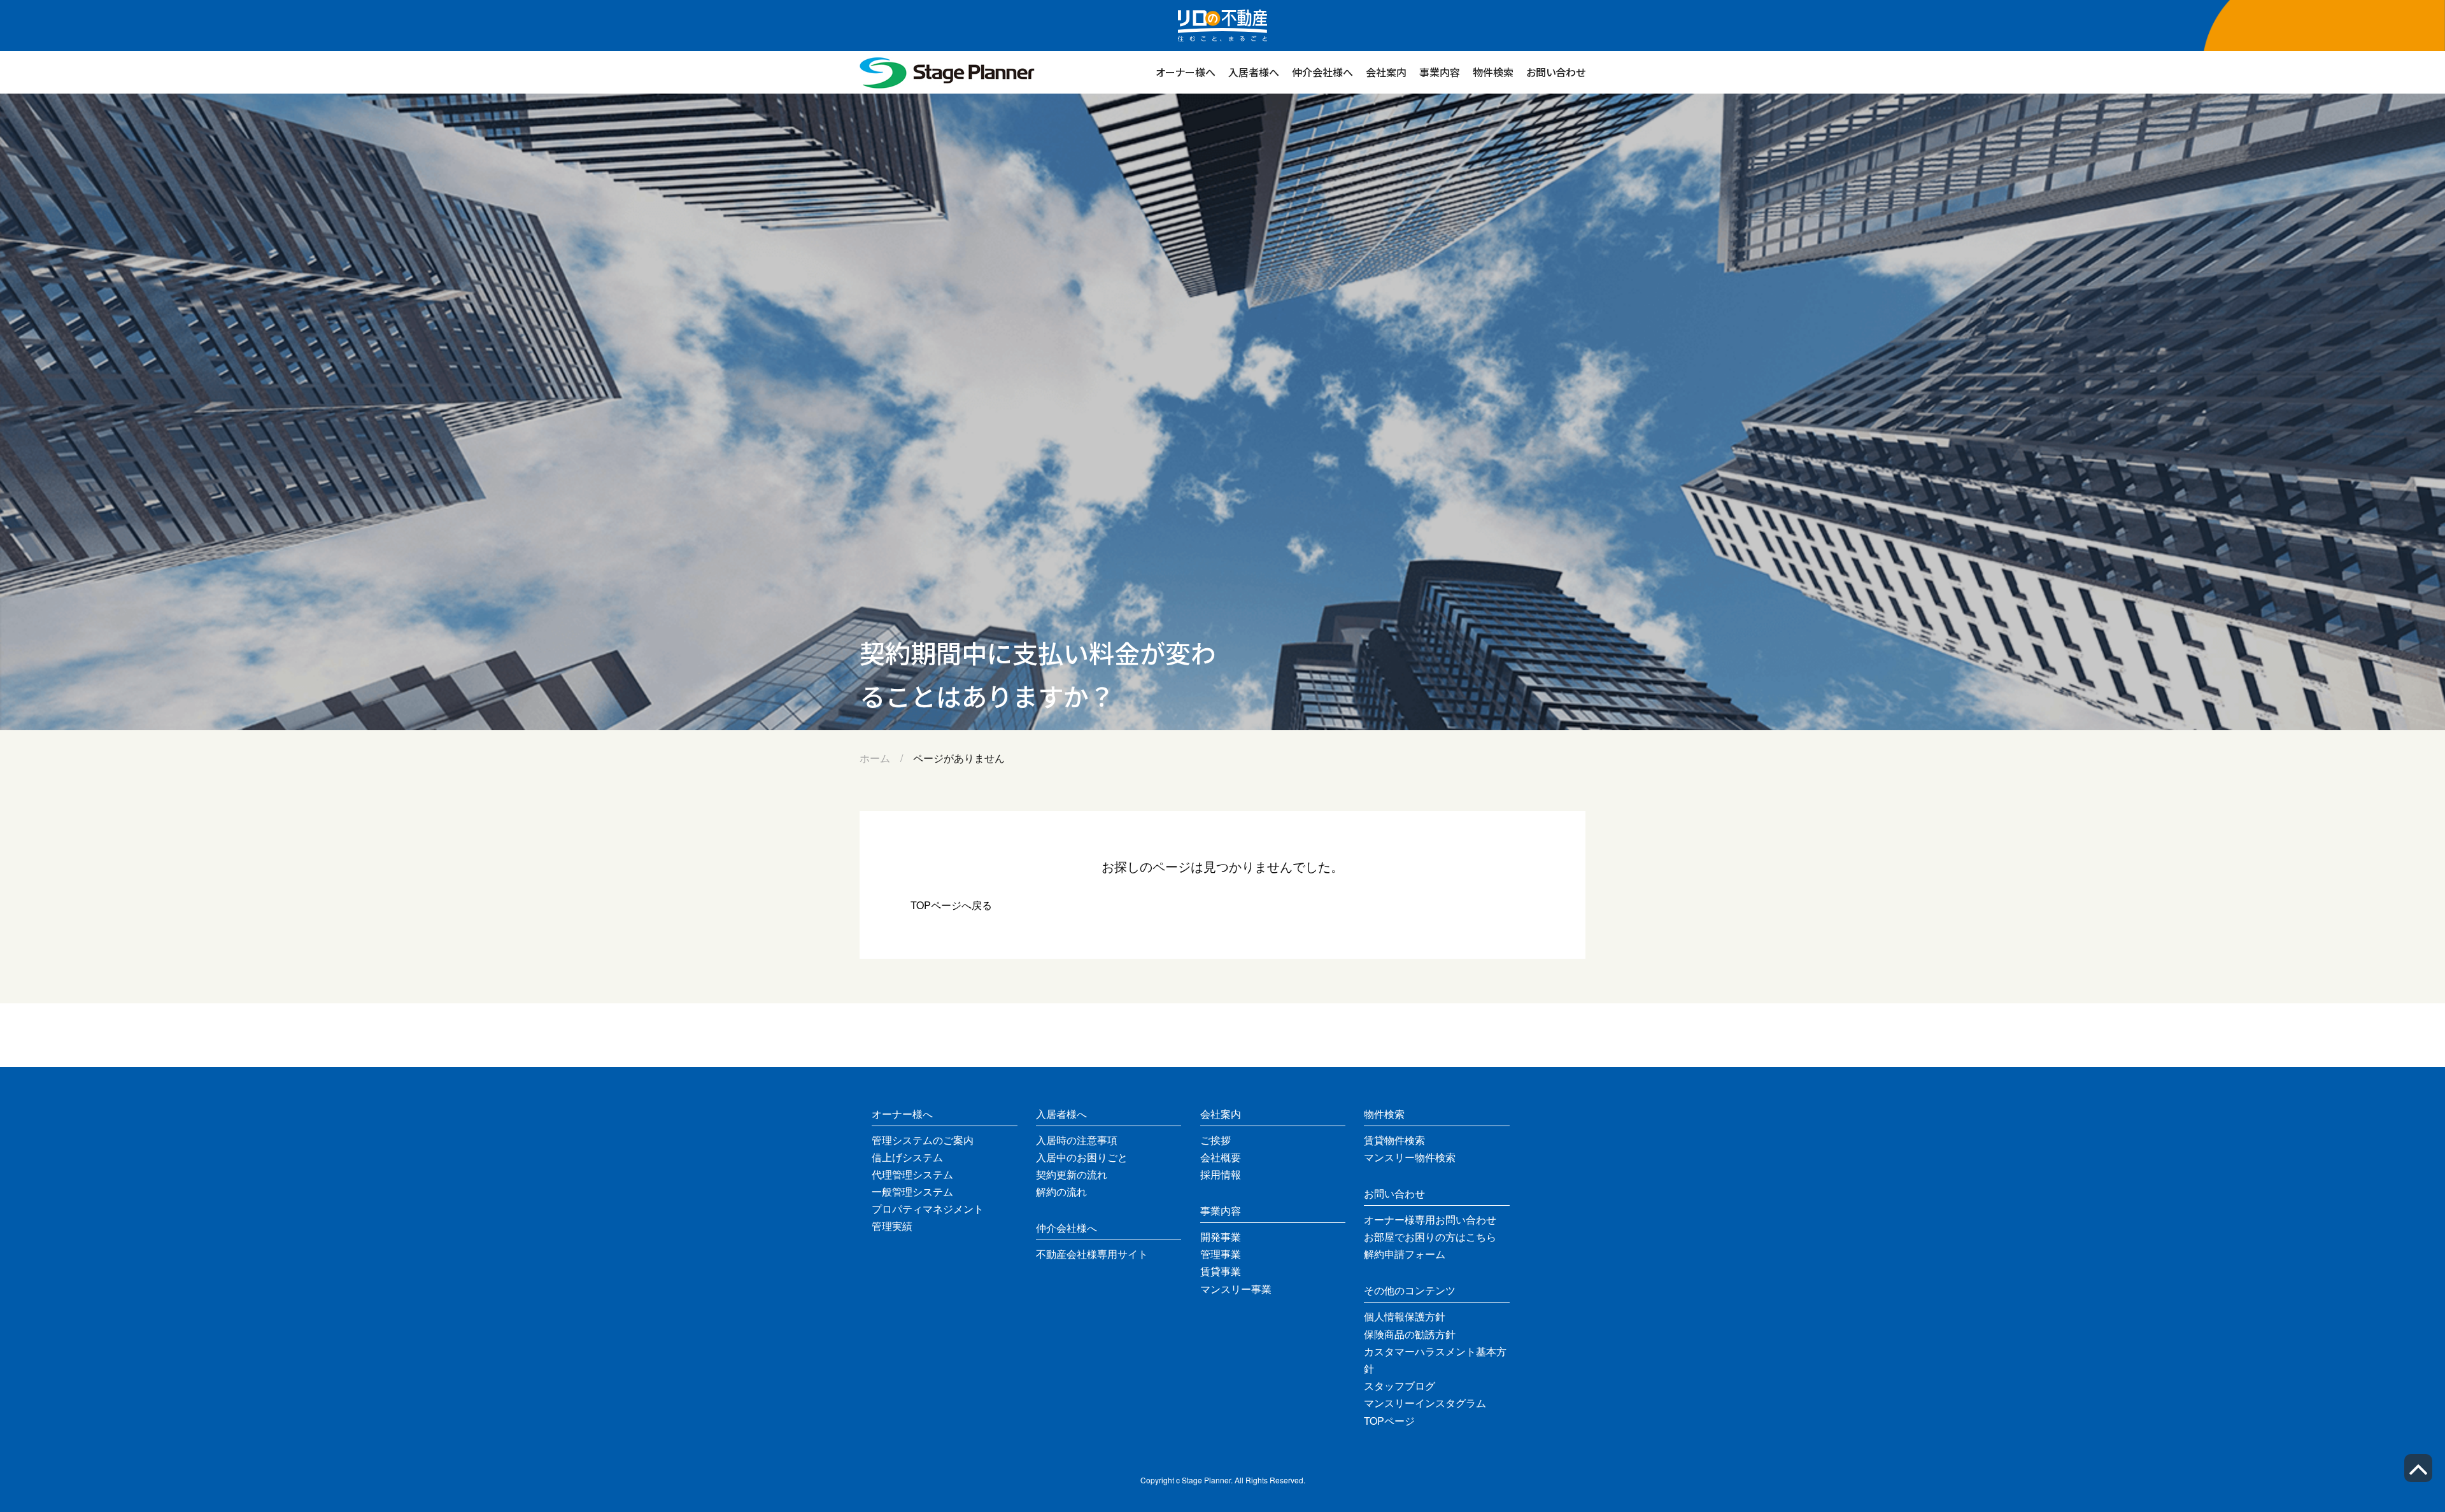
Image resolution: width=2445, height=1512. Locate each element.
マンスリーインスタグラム (1425, 1403)
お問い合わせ (1556, 72)
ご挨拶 (1215, 1140)
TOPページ (1389, 1421)
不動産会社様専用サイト (1092, 1254)
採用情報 (1221, 1174)
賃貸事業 (1221, 1271)
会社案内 (1386, 72)
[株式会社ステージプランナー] (947, 85)
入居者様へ (1254, 72)
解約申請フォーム (1405, 1254)
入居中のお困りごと (1082, 1157)
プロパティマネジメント (928, 1209)
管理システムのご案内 (923, 1140)
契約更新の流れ (1072, 1174)
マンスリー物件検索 (1410, 1157)
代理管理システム (912, 1174)
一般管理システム (912, 1191)
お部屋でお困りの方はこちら (1430, 1237)
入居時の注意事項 (1077, 1140)
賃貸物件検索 (1394, 1140)
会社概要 (1221, 1157)
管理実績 (892, 1226)
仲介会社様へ (1322, 72)
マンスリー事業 (1236, 1289)
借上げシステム (907, 1157)
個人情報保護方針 (1405, 1316)
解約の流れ (1061, 1191)
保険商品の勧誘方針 (1410, 1334)
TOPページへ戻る (951, 905)
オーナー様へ (1186, 72)
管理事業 (1221, 1254)
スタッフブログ (1400, 1386)
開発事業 (1221, 1237)
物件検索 (1493, 72)
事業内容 (1440, 72)
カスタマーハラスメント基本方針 (1435, 1360)
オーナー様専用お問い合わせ (1430, 1219)
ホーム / (886, 758)
